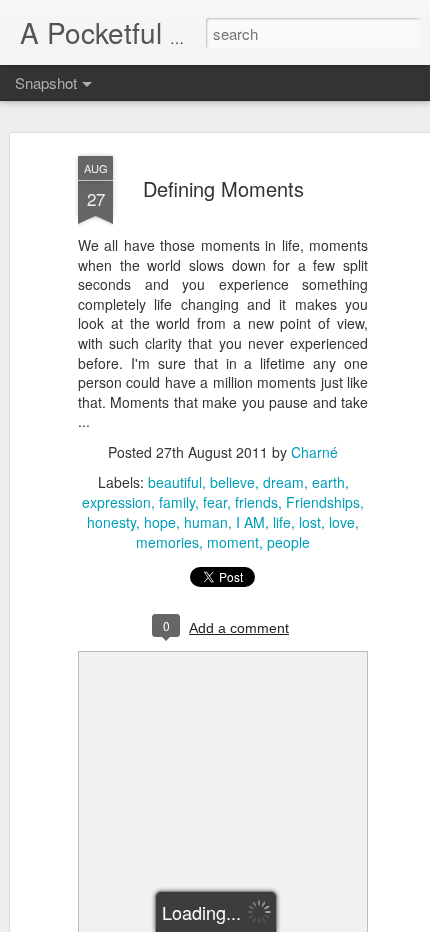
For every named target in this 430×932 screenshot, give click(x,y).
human (206, 522)
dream (283, 482)
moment (233, 542)
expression (116, 502)
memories (167, 542)
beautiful (175, 482)
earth (328, 482)
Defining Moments (223, 188)
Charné (314, 452)
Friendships (323, 502)
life (282, 522)
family (177, 502)
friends (256, 502)
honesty (111, 522)
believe (232, 482)
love (342, 522)
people (288, 542)
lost (310, 522)
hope (160, 522)
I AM (250, 522)
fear (215, 502)
